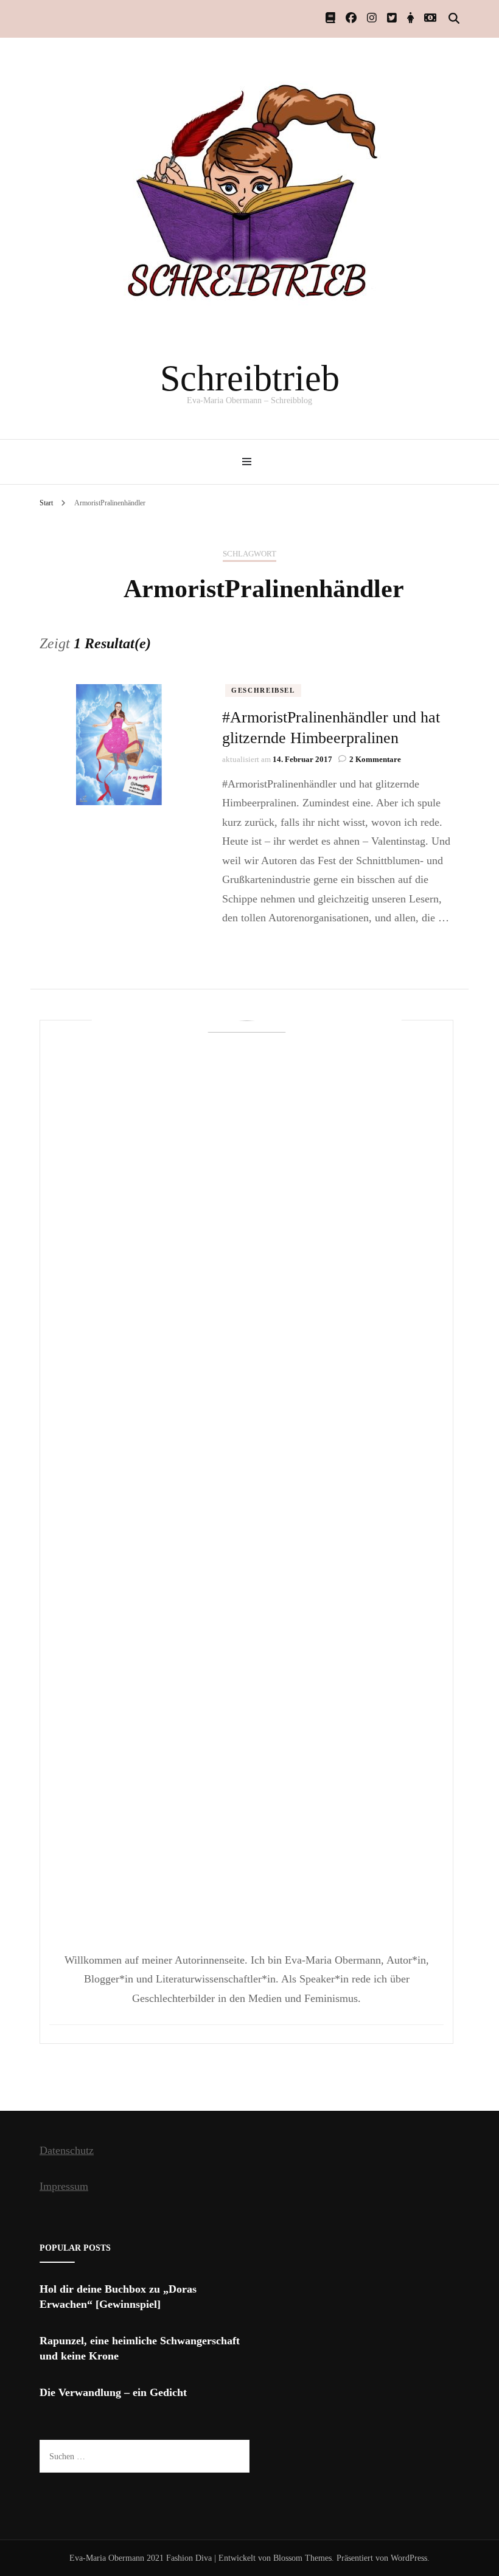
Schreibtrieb (250, 378)
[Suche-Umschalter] (454, 19)
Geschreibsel (263, 690)
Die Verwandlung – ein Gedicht (113, 2392)
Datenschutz (67, 2150)
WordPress (409, 2558)
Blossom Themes (302, 2558)
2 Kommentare (375, 759)
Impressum (64, 2186)
